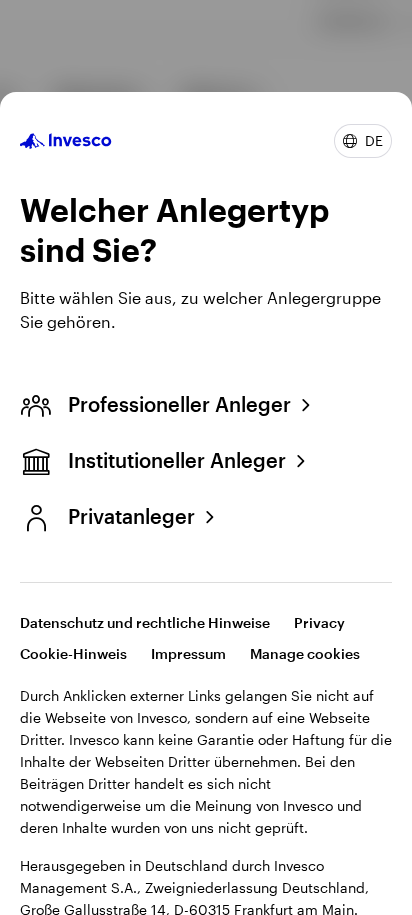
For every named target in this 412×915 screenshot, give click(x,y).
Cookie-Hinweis (73, 653)
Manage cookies (305, 653)
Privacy (319, 622)
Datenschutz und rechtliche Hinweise (145, 622)
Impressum (188, 653)
